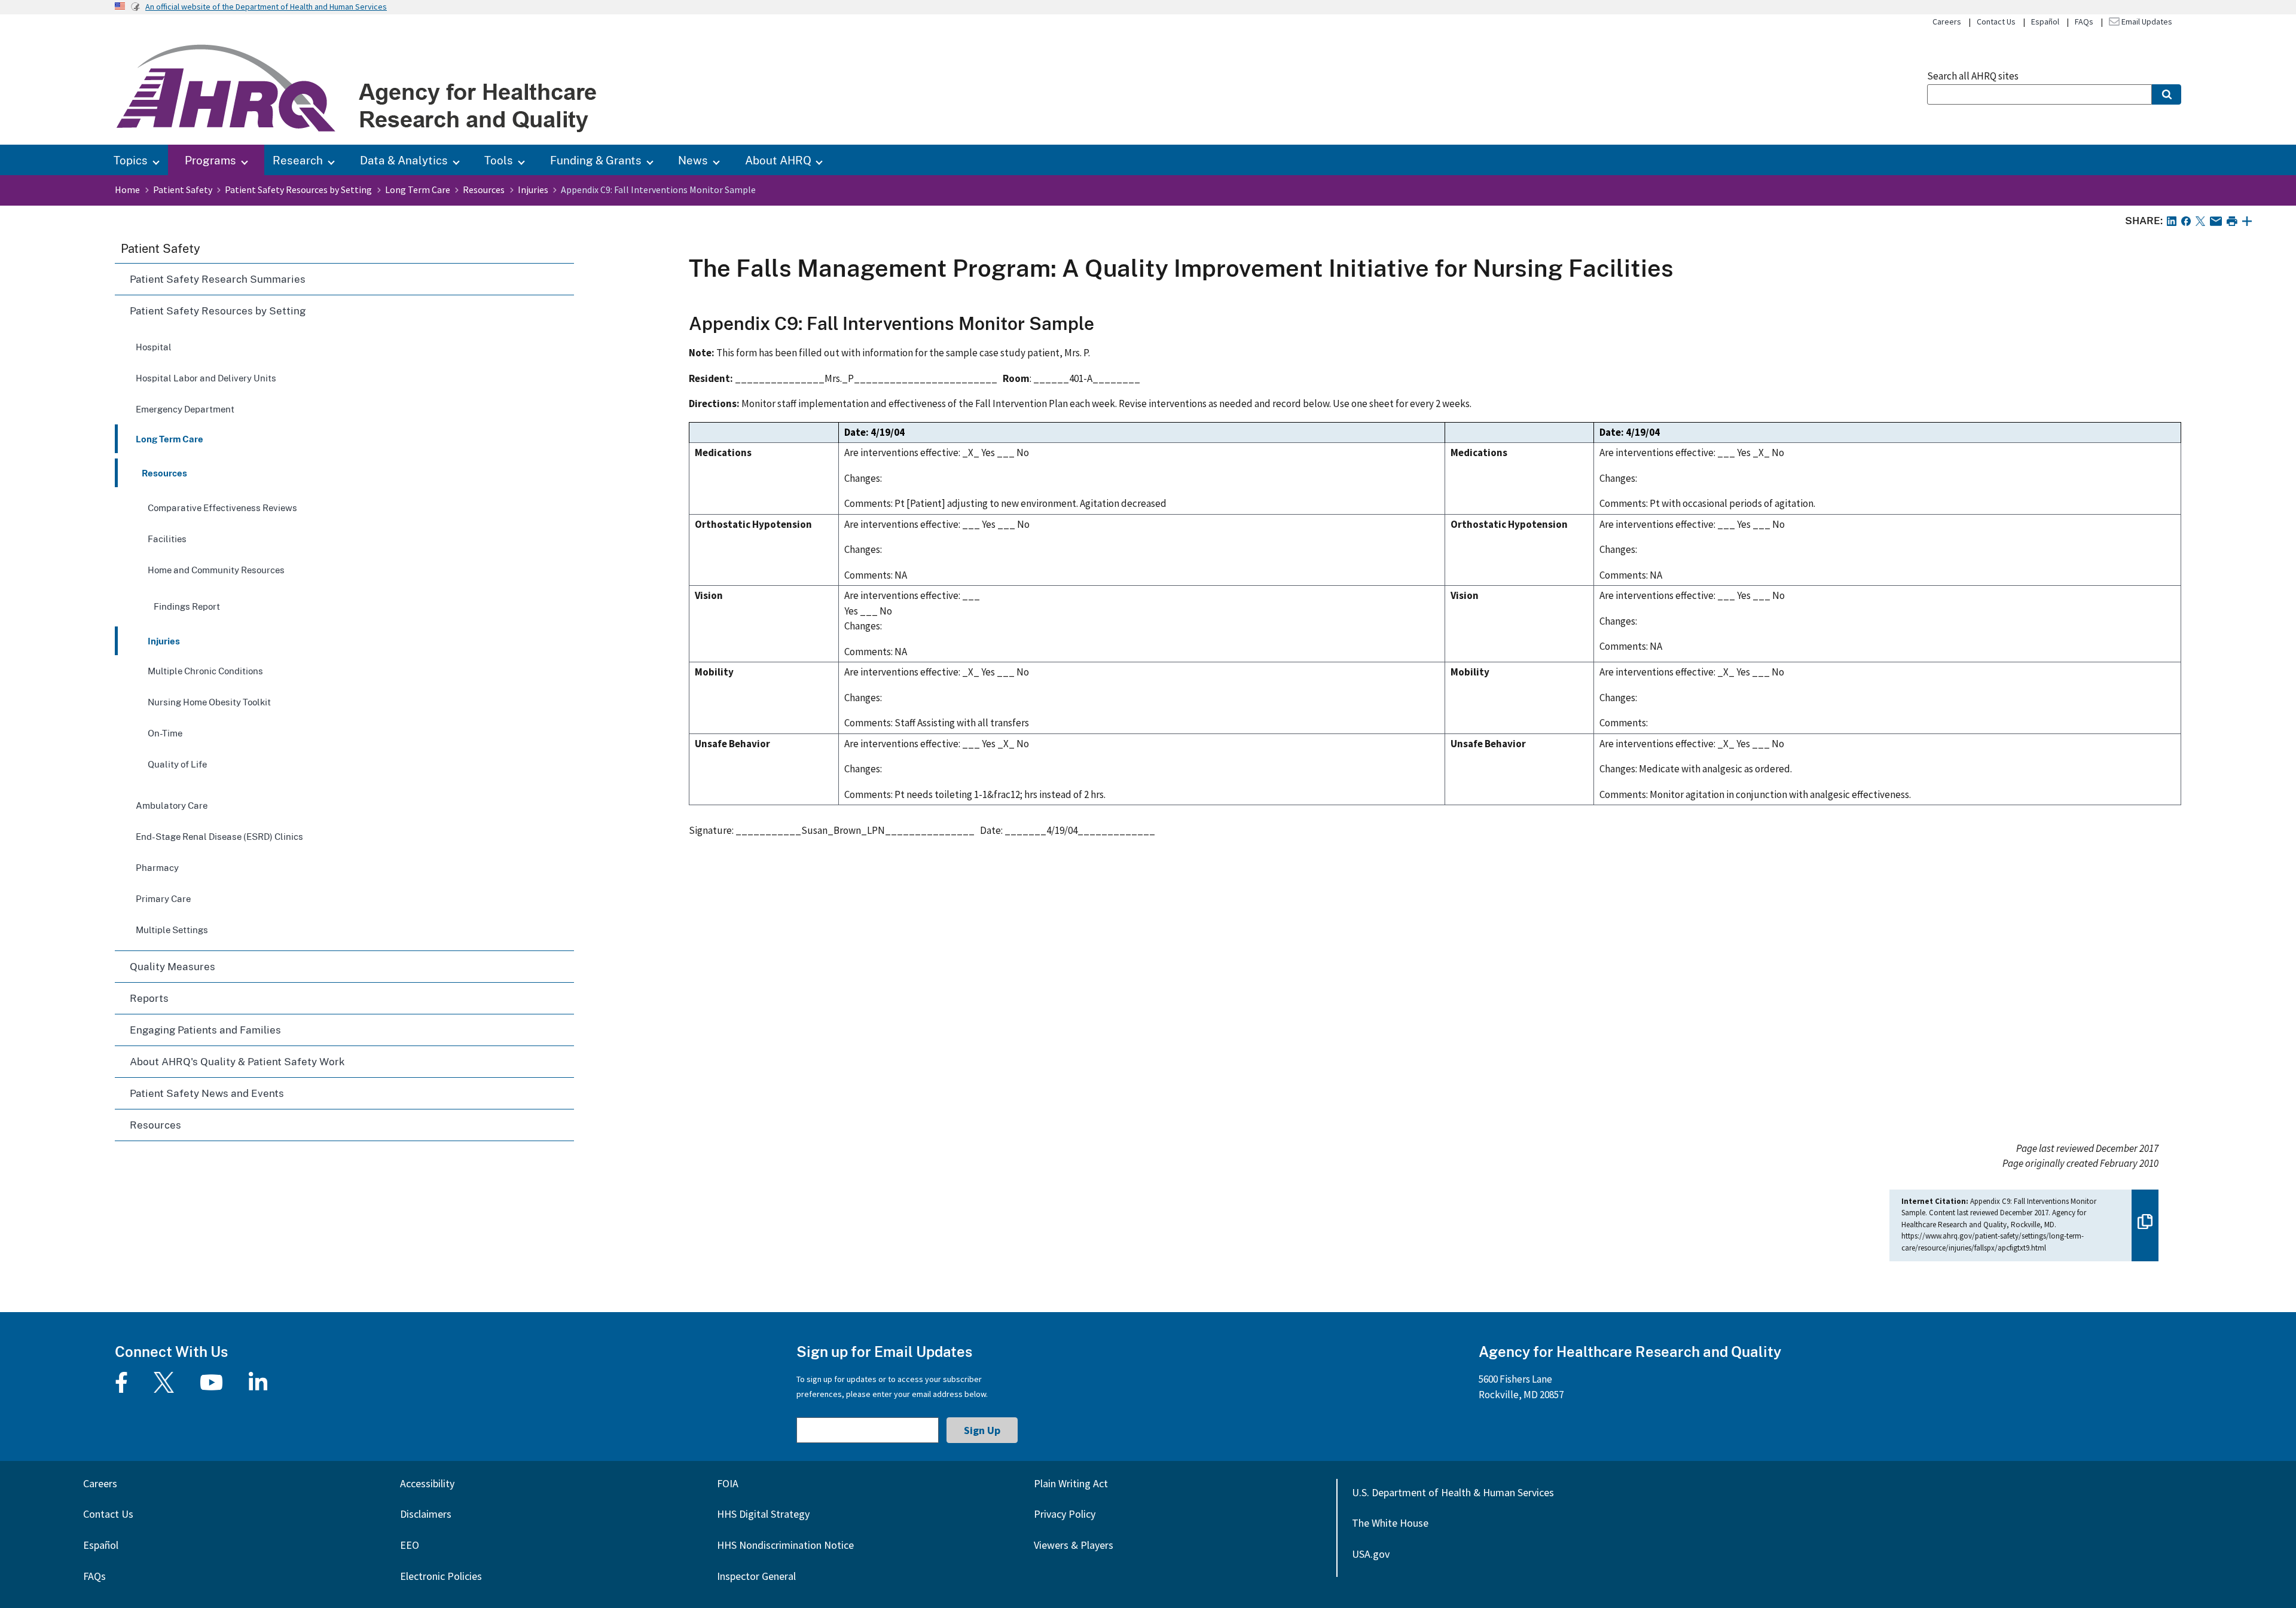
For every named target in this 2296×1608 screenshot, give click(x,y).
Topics (131, 160)
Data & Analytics (404, 160)
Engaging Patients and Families (205, 1030)
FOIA (728, 1483)
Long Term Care (418, 189)
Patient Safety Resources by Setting (298, 189)
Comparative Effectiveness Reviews (222, 508)
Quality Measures (172, 966)
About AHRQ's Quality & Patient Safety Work (237, 1061)
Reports (149, 998)
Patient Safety (183, 189)
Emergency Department (185, 409)
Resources (484, 189)
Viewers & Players (1074, 1545)
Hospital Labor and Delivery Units (206, 378)
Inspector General (756, 1576)
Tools (499, 160)
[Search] (2167, 94)
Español (2045, 22)
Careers (1947, 22)
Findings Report (187, 606)
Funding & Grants (596, 160)
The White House (1390, 1523)
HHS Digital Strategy (763, 1514)
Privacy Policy (1065, 1514)
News (693, 160)
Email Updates (2146, 22)
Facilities (167, 539)
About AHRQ (778, 160)
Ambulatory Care (172, 805)
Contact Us (1996, 22)
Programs (210, 160)
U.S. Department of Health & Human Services (1453, 1492)
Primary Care (163, 898)
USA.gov (1371, 1554)
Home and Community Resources (216, 570)
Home (127, 189)
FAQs (2084, 22)
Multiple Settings (172, 930)
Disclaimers (426, 1514)
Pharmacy (157, 867)
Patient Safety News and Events (207, 1093)
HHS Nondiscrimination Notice (785, 1545)
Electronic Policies (441, 1576)
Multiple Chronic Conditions (205, 671)
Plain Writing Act (1071, 1483)
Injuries (533, 189)
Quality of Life (177, 764)
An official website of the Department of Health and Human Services (266, 7)
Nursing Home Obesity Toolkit (209, 702)
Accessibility (427, 1483)
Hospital (154, 347)
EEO (410, 1545)
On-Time (165, 733)
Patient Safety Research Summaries (218, 279)
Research (298, 160)
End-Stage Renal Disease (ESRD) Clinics (219, 836)
